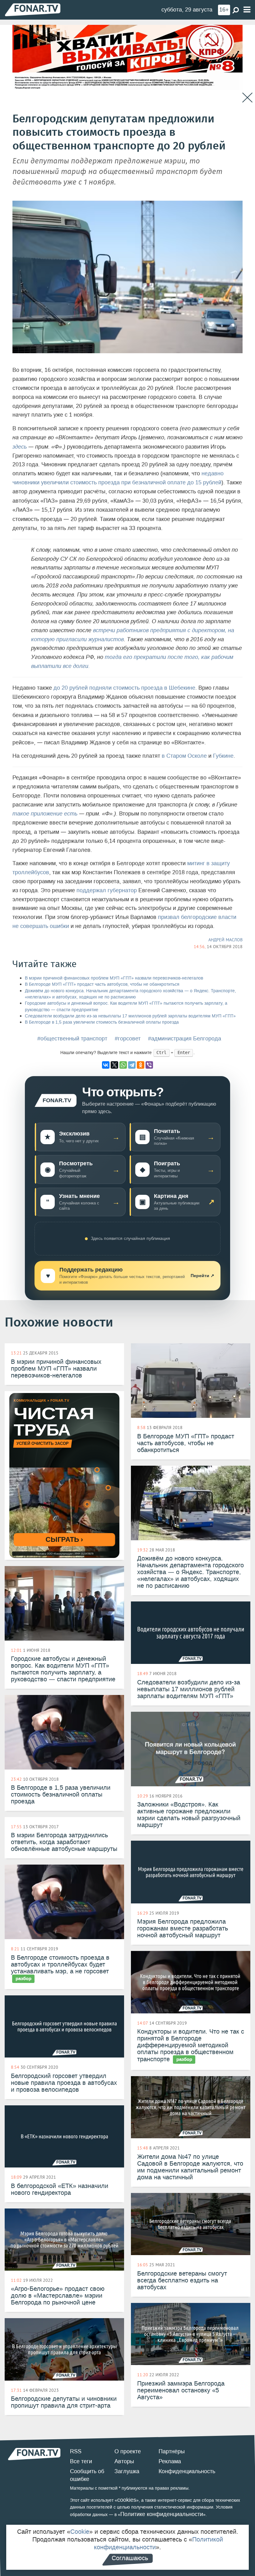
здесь (20, 447)
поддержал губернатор (107, 890)
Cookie (80, 2532)
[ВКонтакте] (106, 1065)
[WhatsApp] (123, 1065)
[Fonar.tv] (33, 9)
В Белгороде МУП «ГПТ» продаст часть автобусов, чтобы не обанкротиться (102, 984)
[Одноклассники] (141, 1065)
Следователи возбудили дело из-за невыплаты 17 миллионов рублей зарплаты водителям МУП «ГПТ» (130, 1016)
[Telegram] (132, 1065)
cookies (127, 2500)
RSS (76, 2451)
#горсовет (128, 1039)
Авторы (124, 2461)
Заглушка (127, 2471)
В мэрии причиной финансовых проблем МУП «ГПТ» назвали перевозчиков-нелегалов (114, 978)
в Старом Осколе (184, 756)
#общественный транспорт (72, 1039)
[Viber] (149, 1065)
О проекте (128, 2451)
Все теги (81, 2461)
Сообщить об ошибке (87, 2475)
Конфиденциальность (187, 2471)
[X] (114, 1065)
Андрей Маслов (225, 940)
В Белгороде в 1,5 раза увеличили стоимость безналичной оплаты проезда (102, 1022)
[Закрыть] (247, 98)
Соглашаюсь (130, 2558)
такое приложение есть (45, 814)
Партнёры (172, 2451)
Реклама (170, 2461)
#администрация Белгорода (185, 1039)
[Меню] (247, 10)
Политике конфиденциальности (162, 2514)
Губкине (223, 756)
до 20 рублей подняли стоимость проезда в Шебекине (124, 688)
